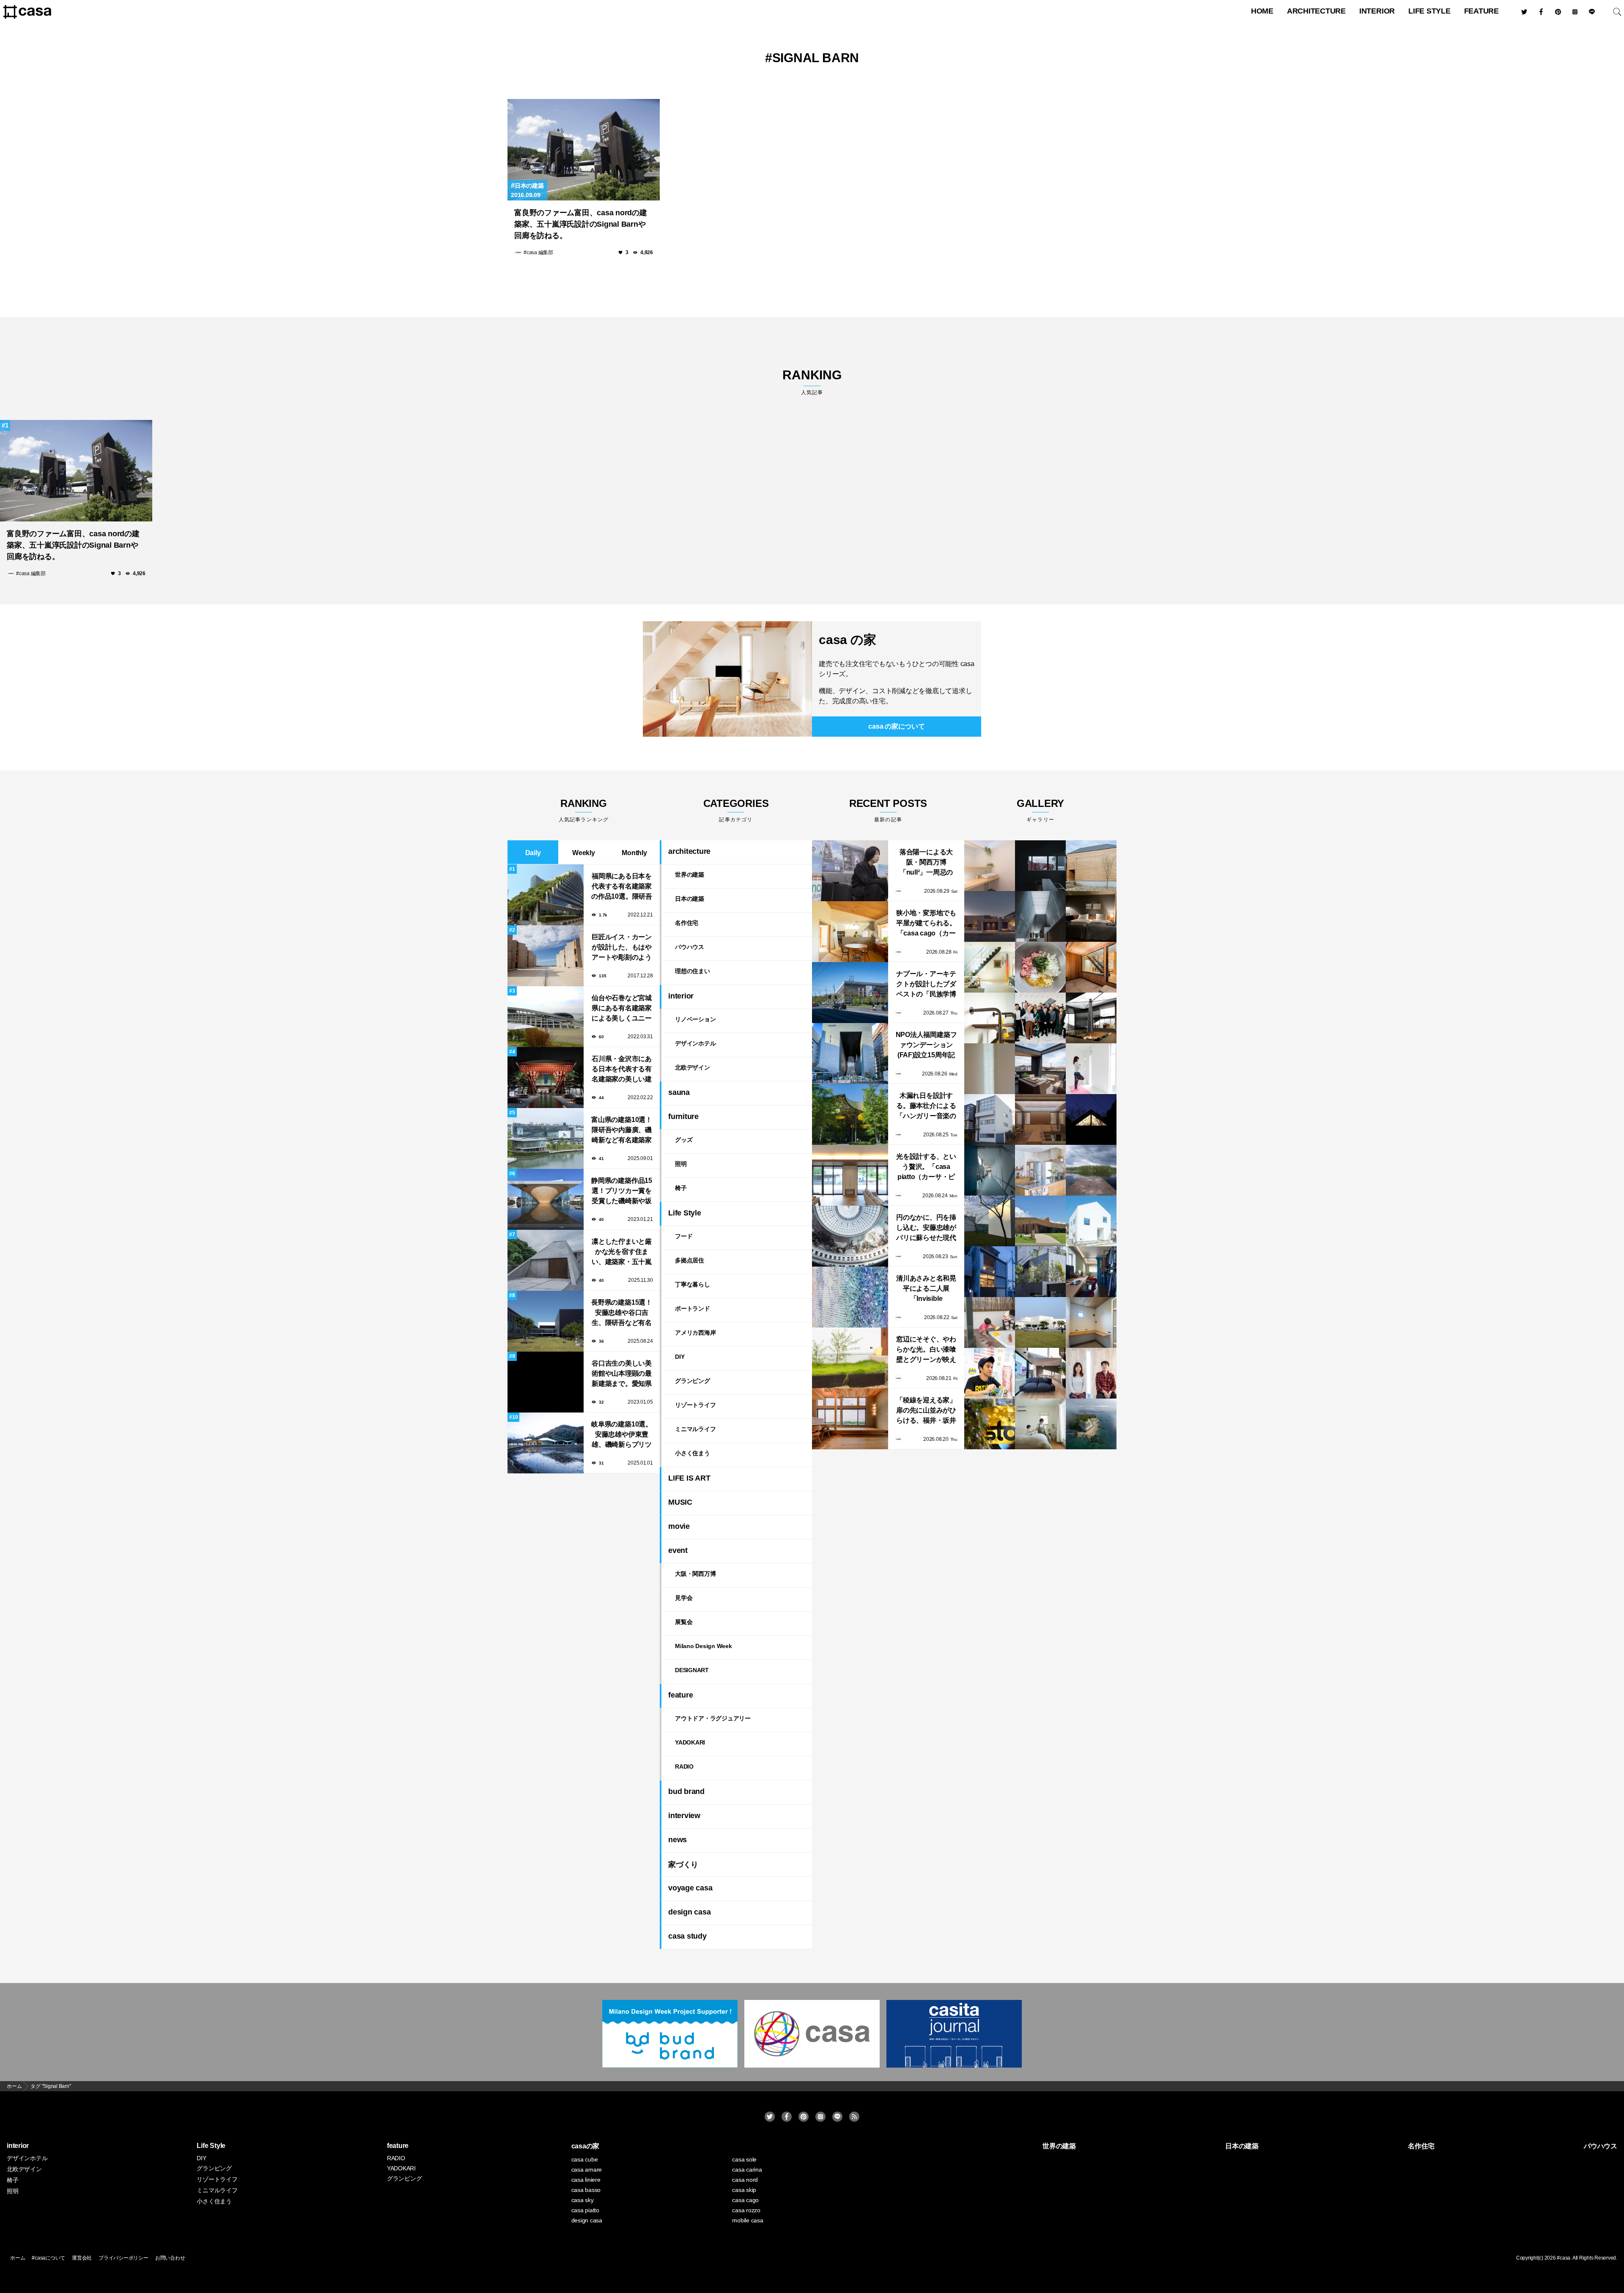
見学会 (684, 1598)
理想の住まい (693, 971)
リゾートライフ (695, 1405)
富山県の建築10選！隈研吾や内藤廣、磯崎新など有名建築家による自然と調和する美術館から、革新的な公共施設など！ (622, 1131)
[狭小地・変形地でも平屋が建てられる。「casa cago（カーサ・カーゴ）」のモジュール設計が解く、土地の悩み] (850, 932)
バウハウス (690, 947)
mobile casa (748, 2220)
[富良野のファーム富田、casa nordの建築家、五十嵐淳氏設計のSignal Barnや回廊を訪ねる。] (584, 150)
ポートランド (693, 1308)
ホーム (18, 2258)
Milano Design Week (704, 1646)
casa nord (745, 2180)
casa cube (585, 2159)
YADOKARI (690, 1742)
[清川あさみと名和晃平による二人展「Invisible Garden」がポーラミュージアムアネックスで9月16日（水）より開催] (850, 1297)
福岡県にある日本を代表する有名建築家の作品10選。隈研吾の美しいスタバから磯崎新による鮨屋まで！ (622, 887)
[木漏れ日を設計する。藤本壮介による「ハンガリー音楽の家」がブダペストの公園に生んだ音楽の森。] (850, 1114)
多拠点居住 (690, 1260)
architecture (1316, 11)
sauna (679, 1092)
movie (679, 1526)
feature (1481, 11)
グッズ (684, 1140)
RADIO (684, 1766)
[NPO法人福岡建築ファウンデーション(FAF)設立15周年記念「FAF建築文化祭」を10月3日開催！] (850, 1053)
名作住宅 (687, 923)
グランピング (693, 1381)
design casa (689, 1912)
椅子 (681, 1188)
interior (1377, 11)
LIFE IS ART (689, 1478)
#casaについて (48, 2258)
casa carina (747, 2170)
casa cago (745, 2200)
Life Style (1429, 11)
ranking (812, 382)
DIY (680, 1357)
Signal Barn (816, 58)
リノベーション (695, 1019)
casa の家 (847, 640)
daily (533, 853)
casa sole (744, 2159)
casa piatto (585, 2210)
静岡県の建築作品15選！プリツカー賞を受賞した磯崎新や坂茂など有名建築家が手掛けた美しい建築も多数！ (622, 1192)
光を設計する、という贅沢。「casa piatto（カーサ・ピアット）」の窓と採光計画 (926, 1167)
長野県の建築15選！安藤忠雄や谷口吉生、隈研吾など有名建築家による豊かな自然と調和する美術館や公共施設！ (622, 1313)
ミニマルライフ (695, 1429)
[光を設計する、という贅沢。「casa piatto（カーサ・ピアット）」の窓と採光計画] (850, 1175)
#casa (1564, 2258)
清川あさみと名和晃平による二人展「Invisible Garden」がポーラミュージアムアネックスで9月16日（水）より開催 (926, 1289)
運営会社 (82, 2258)
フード (684, 1236)
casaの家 (586, 2146)
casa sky (583, 2200)
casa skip (744, 2190)
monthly (634, 853)
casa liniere (586, 2180)
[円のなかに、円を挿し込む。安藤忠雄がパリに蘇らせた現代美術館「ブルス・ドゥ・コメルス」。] (850, 1236)
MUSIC (680, 1502)
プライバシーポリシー (123, 2258)
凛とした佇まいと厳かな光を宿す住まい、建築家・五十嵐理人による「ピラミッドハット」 (622, 1252)
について (896, 726)
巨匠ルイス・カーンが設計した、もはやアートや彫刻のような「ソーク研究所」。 (622, 948)
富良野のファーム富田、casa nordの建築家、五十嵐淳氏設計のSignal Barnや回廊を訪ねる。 (581, 224)
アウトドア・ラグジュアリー (713, 1718)
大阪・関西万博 (695, 1574)
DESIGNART (692, 1670)
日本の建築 (529, 186)
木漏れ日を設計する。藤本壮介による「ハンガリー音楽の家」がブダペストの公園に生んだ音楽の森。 (926, 1107)
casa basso (586, 2190)
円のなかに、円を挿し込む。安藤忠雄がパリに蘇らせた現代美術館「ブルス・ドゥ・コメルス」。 (926, 1228)
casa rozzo (746, 2210)
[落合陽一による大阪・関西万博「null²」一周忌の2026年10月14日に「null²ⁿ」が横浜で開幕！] (850, 871)
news (678, 1840)
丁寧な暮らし (693, 1284)
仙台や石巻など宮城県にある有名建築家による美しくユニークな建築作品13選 (622, 1009)
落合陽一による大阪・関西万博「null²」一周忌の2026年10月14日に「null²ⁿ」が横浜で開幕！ (926, 863)
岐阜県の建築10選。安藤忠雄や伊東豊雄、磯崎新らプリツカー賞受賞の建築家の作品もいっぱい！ (622, 1435)
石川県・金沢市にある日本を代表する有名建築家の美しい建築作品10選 (622, 1070)
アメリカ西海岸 (695, 1333)
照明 (681, 1164)
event (678, 1550)
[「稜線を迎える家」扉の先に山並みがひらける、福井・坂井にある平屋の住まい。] (850, 1419)
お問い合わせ (170, 2258)
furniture (683, 1116)
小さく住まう (693, 1453)
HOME (1262, 11)
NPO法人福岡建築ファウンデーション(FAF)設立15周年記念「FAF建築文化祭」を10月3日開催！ (926, 1046)
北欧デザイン (693, 1067)
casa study (687, 1936)
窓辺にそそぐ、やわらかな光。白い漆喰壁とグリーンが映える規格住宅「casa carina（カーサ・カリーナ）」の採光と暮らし (926, 1350)
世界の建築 (690, 875)
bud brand (686, 1791)
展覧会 (684, 1622)
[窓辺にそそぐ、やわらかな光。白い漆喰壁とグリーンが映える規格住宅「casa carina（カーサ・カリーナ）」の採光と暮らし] (850, 1358)
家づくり (683, 1865)
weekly (584, 853)
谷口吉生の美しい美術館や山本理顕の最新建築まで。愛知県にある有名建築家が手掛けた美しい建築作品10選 (622, 1374)
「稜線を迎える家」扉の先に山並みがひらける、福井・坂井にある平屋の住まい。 (926, 1411)
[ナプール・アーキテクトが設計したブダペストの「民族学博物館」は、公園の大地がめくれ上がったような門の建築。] (850, 993)
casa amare (587, 2170)
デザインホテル (695, 1043)
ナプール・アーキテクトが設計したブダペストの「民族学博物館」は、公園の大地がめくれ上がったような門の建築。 (926, 985)
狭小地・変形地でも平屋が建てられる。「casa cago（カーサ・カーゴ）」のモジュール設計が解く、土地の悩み (926, 924)
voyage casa (690, 1888)
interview (684, 1816)
